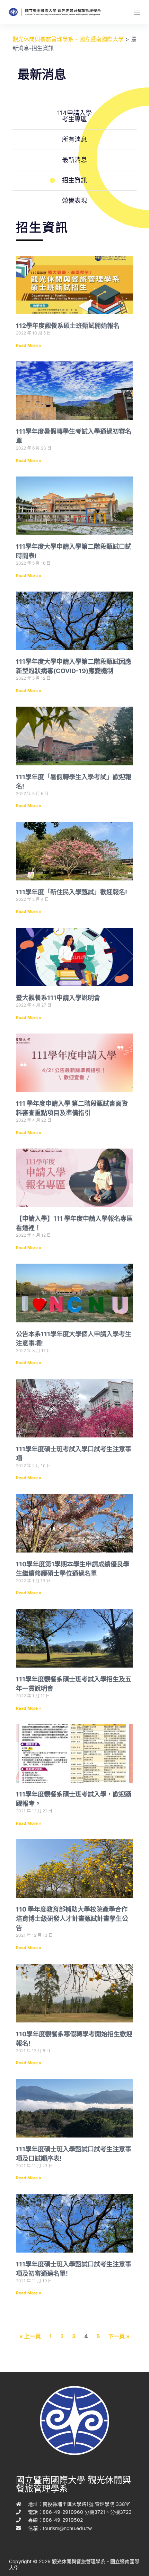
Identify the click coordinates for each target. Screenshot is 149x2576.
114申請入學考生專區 (74, 116)
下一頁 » (119, 2336)
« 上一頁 (30, 2336)
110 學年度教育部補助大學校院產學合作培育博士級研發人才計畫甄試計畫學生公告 (72, 1919)
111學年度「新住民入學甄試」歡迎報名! (72, 892)
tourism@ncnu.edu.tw (67, 2528)
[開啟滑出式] (137, 12)
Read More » (29, 345)
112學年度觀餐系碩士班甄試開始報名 (68, 326)
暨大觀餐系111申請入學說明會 (58, 998)
